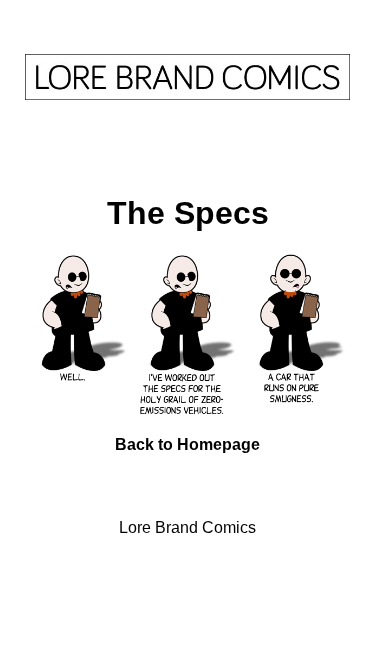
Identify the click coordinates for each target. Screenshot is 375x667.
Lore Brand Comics (187, 527)
